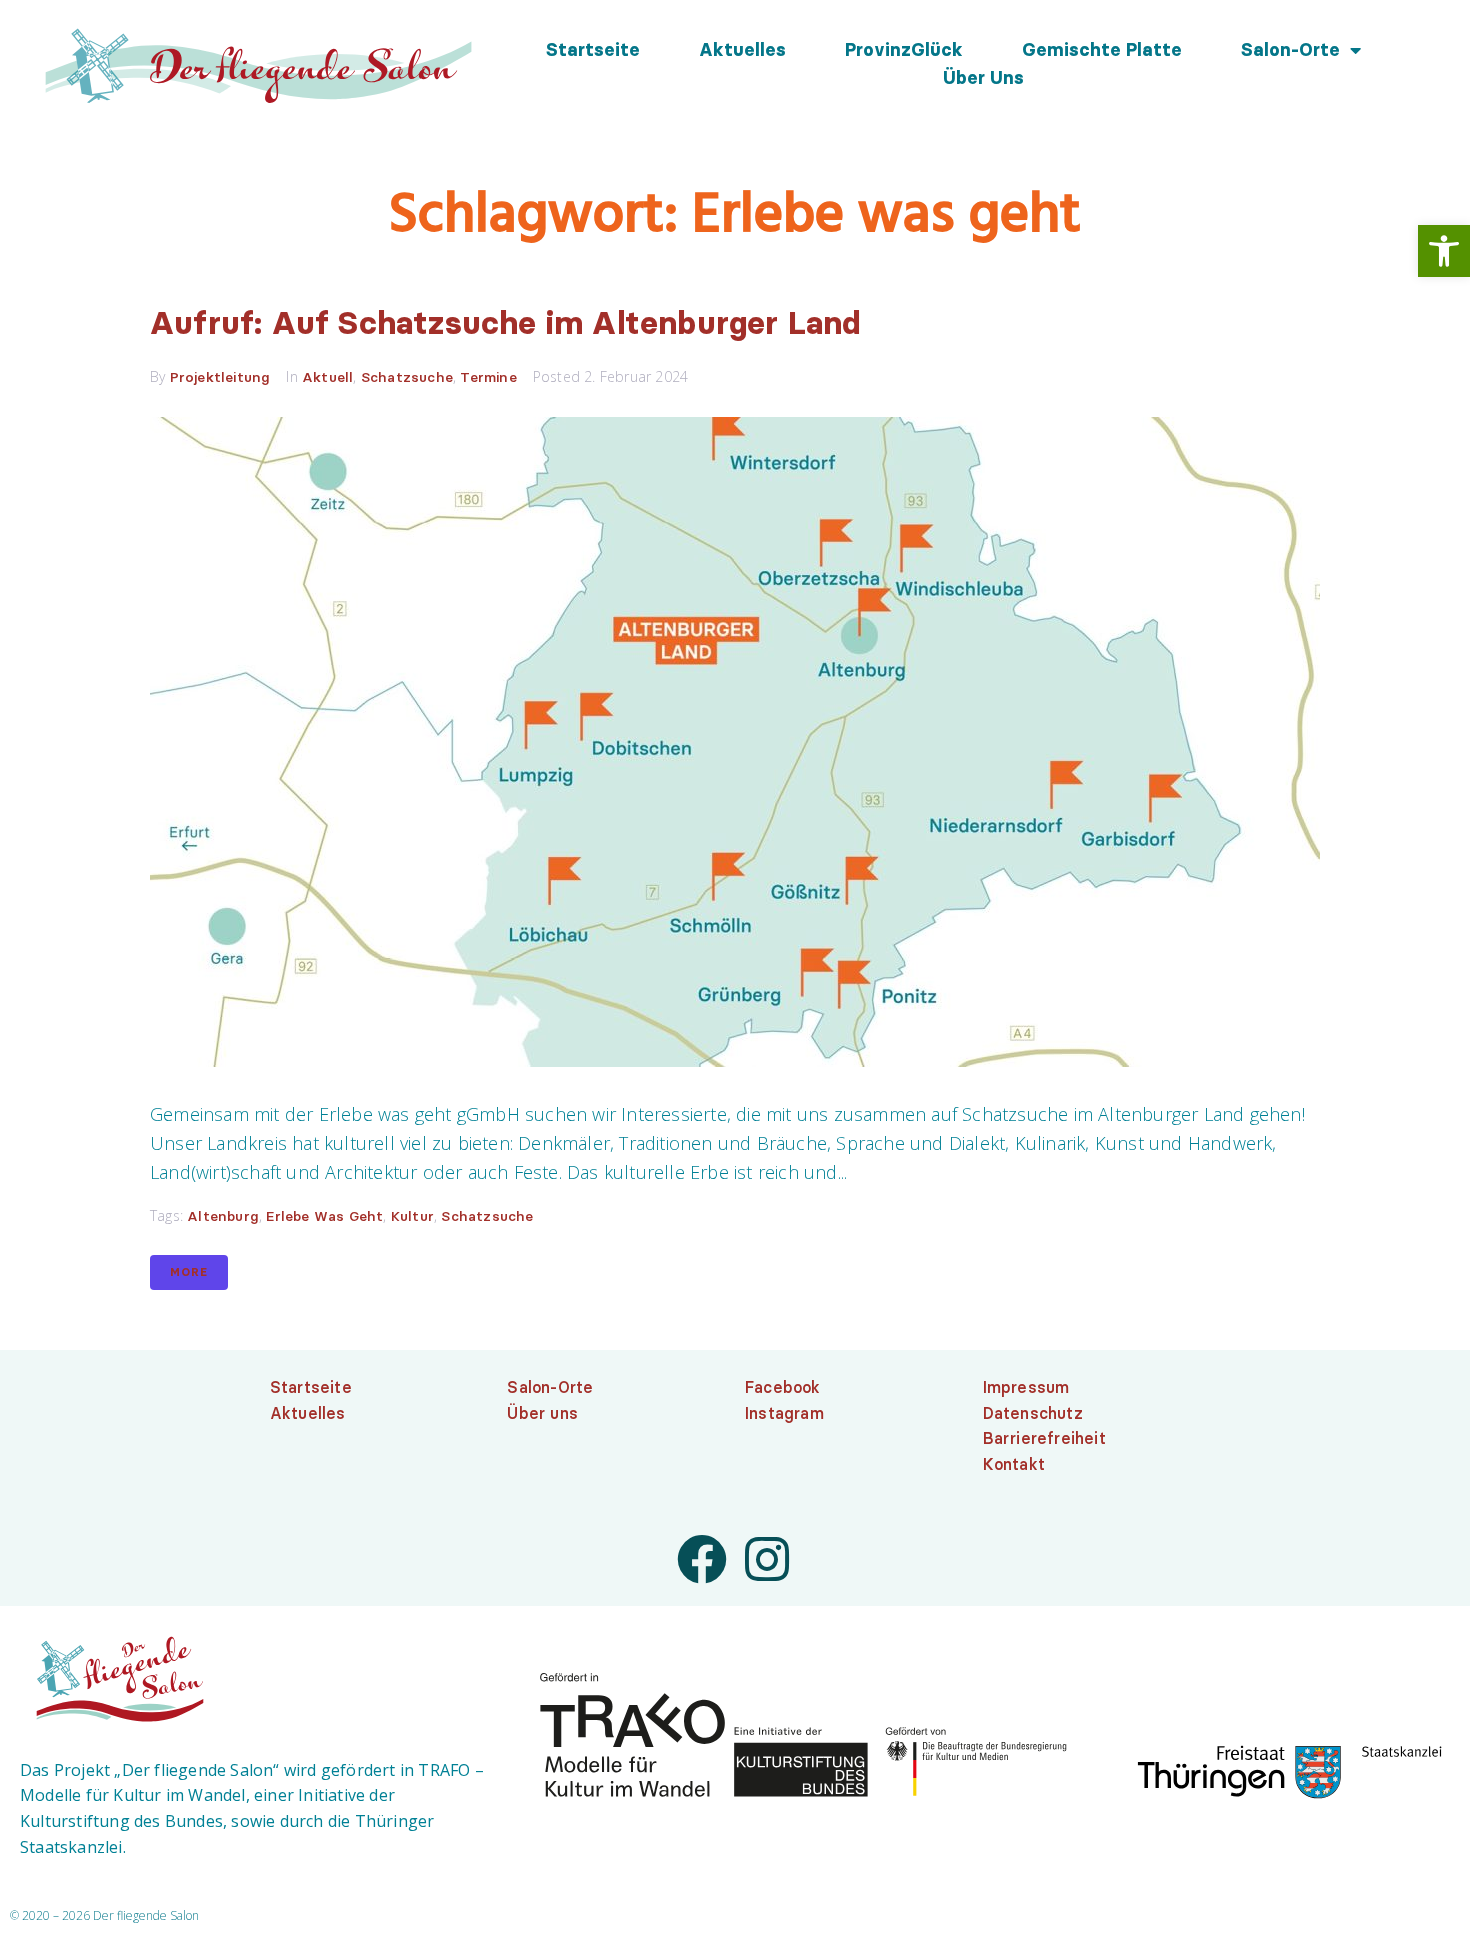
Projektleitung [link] (220, 377)
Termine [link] (488, 377)
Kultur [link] (412, 1216)
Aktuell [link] (327, 377)
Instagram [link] (784, 1413)
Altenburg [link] (223, 1216)
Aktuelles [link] (742, 50)
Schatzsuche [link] (407, 377)
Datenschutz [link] (1033, 1413)
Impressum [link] (1026, 1387)
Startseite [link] (593, 50)
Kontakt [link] (1014, 1464)
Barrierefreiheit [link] (1044, 1438)
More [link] (189, 1272)
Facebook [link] (783, 1387)
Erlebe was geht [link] (324, 1216)
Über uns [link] (983, 78)
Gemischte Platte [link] (1102, 50)
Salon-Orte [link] (1290, 50)
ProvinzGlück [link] (904, 50)
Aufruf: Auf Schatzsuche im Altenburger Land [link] (505, 322)
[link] (1444, 251)
